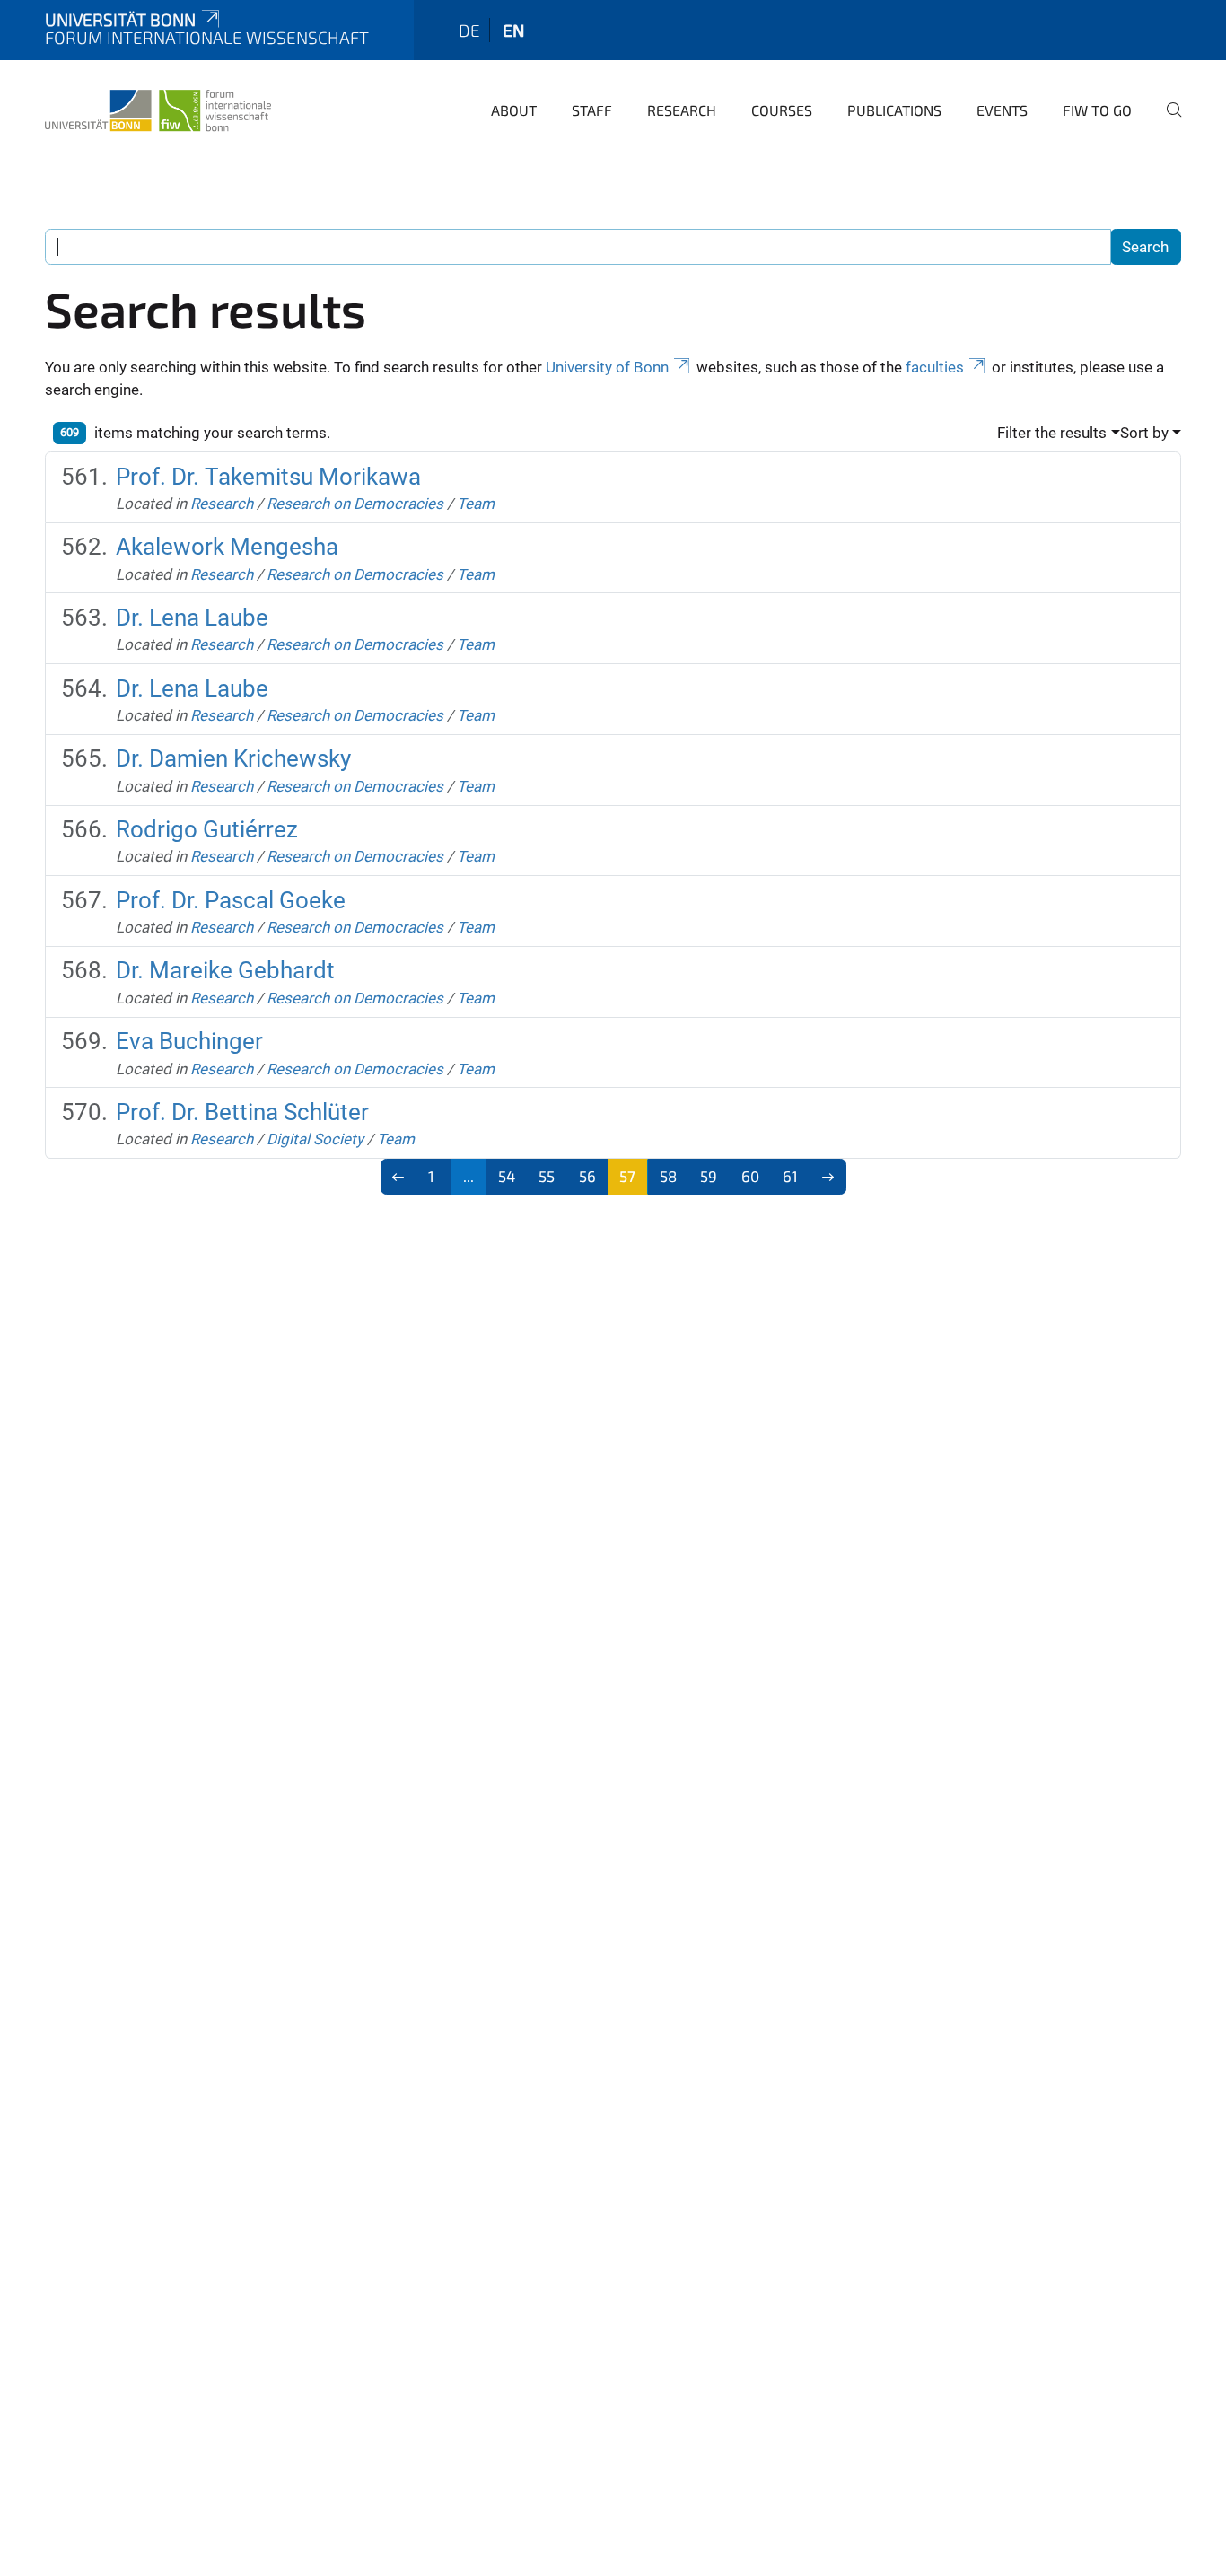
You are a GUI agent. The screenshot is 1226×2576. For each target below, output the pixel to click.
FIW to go (1097, 110)
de (469, 30)
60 (750, 1176)
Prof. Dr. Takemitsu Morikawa (268, 477)
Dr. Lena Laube (192, 618)
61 (790, 1176)
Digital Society (315, 1139)
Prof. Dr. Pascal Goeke (231, 900)
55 (547, 1176)
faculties (935, 367)
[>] (828, 1177)
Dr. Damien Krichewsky (233, 758)
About (514, 110)
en (513, 30)
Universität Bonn (120, 19)
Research (682, 110)
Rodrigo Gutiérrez (207, 829)
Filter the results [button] (1052, 433)
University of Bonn (607, 367)
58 (668, 1176)
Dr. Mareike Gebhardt (225, 970)
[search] (1167, 122)
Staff (592, 110)
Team (476, 504)
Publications (894, 110)
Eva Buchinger (189, 1041)
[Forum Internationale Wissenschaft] (158, 108)
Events (1002, 110)
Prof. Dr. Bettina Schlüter (242, 1112)
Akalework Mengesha (227, 547)
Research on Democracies (355, 504)
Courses (782, 110)
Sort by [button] (1144, 433)
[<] (399, 1177)
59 (709, 1176)
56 (587, 1176)
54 (507, 1176)
